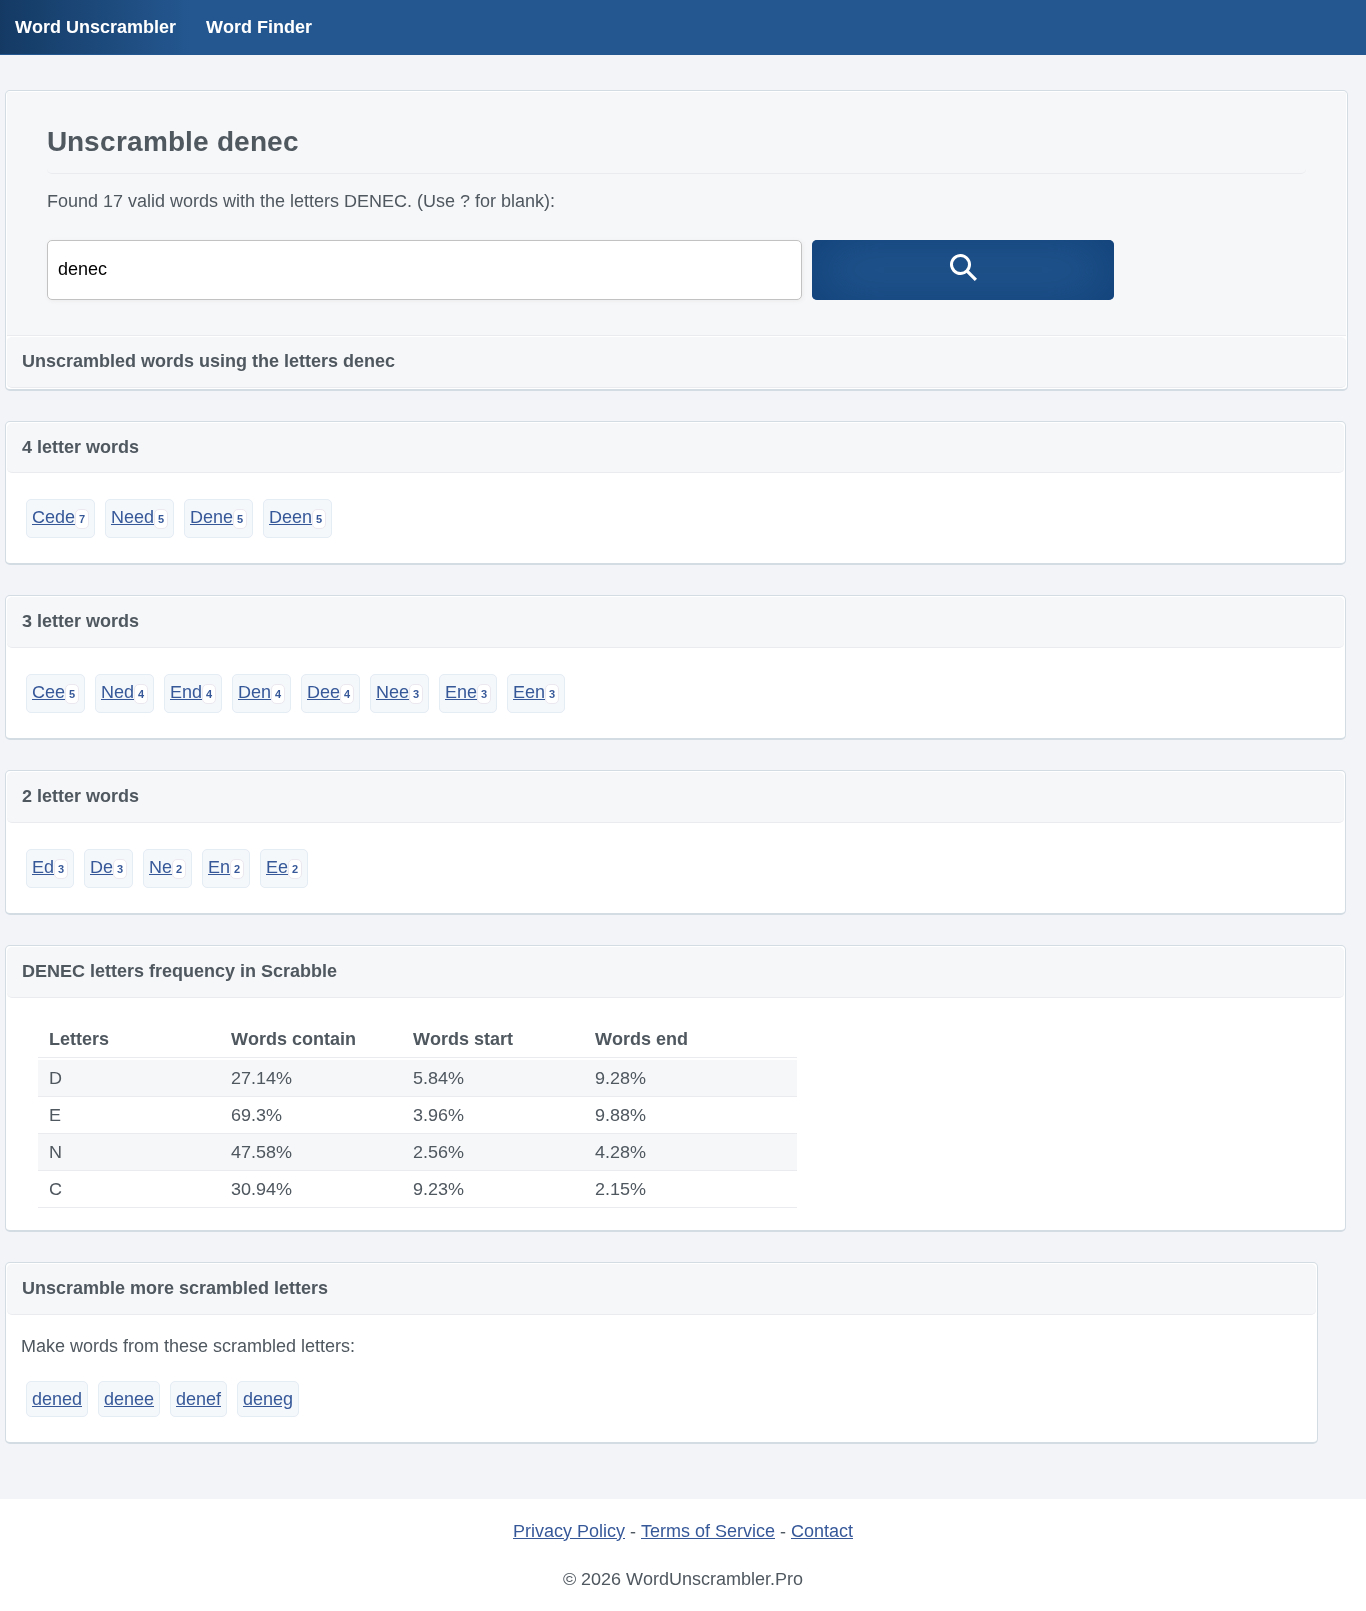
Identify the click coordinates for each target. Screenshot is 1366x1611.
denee (129, 1399)
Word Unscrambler (95, 27)
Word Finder (259, 27)
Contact (822, 1531)
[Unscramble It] (963, 270)
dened (57, 1399)
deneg (268, 1399)
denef (198, 1399)
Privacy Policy (569, 1531)
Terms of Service (708, 1531)
